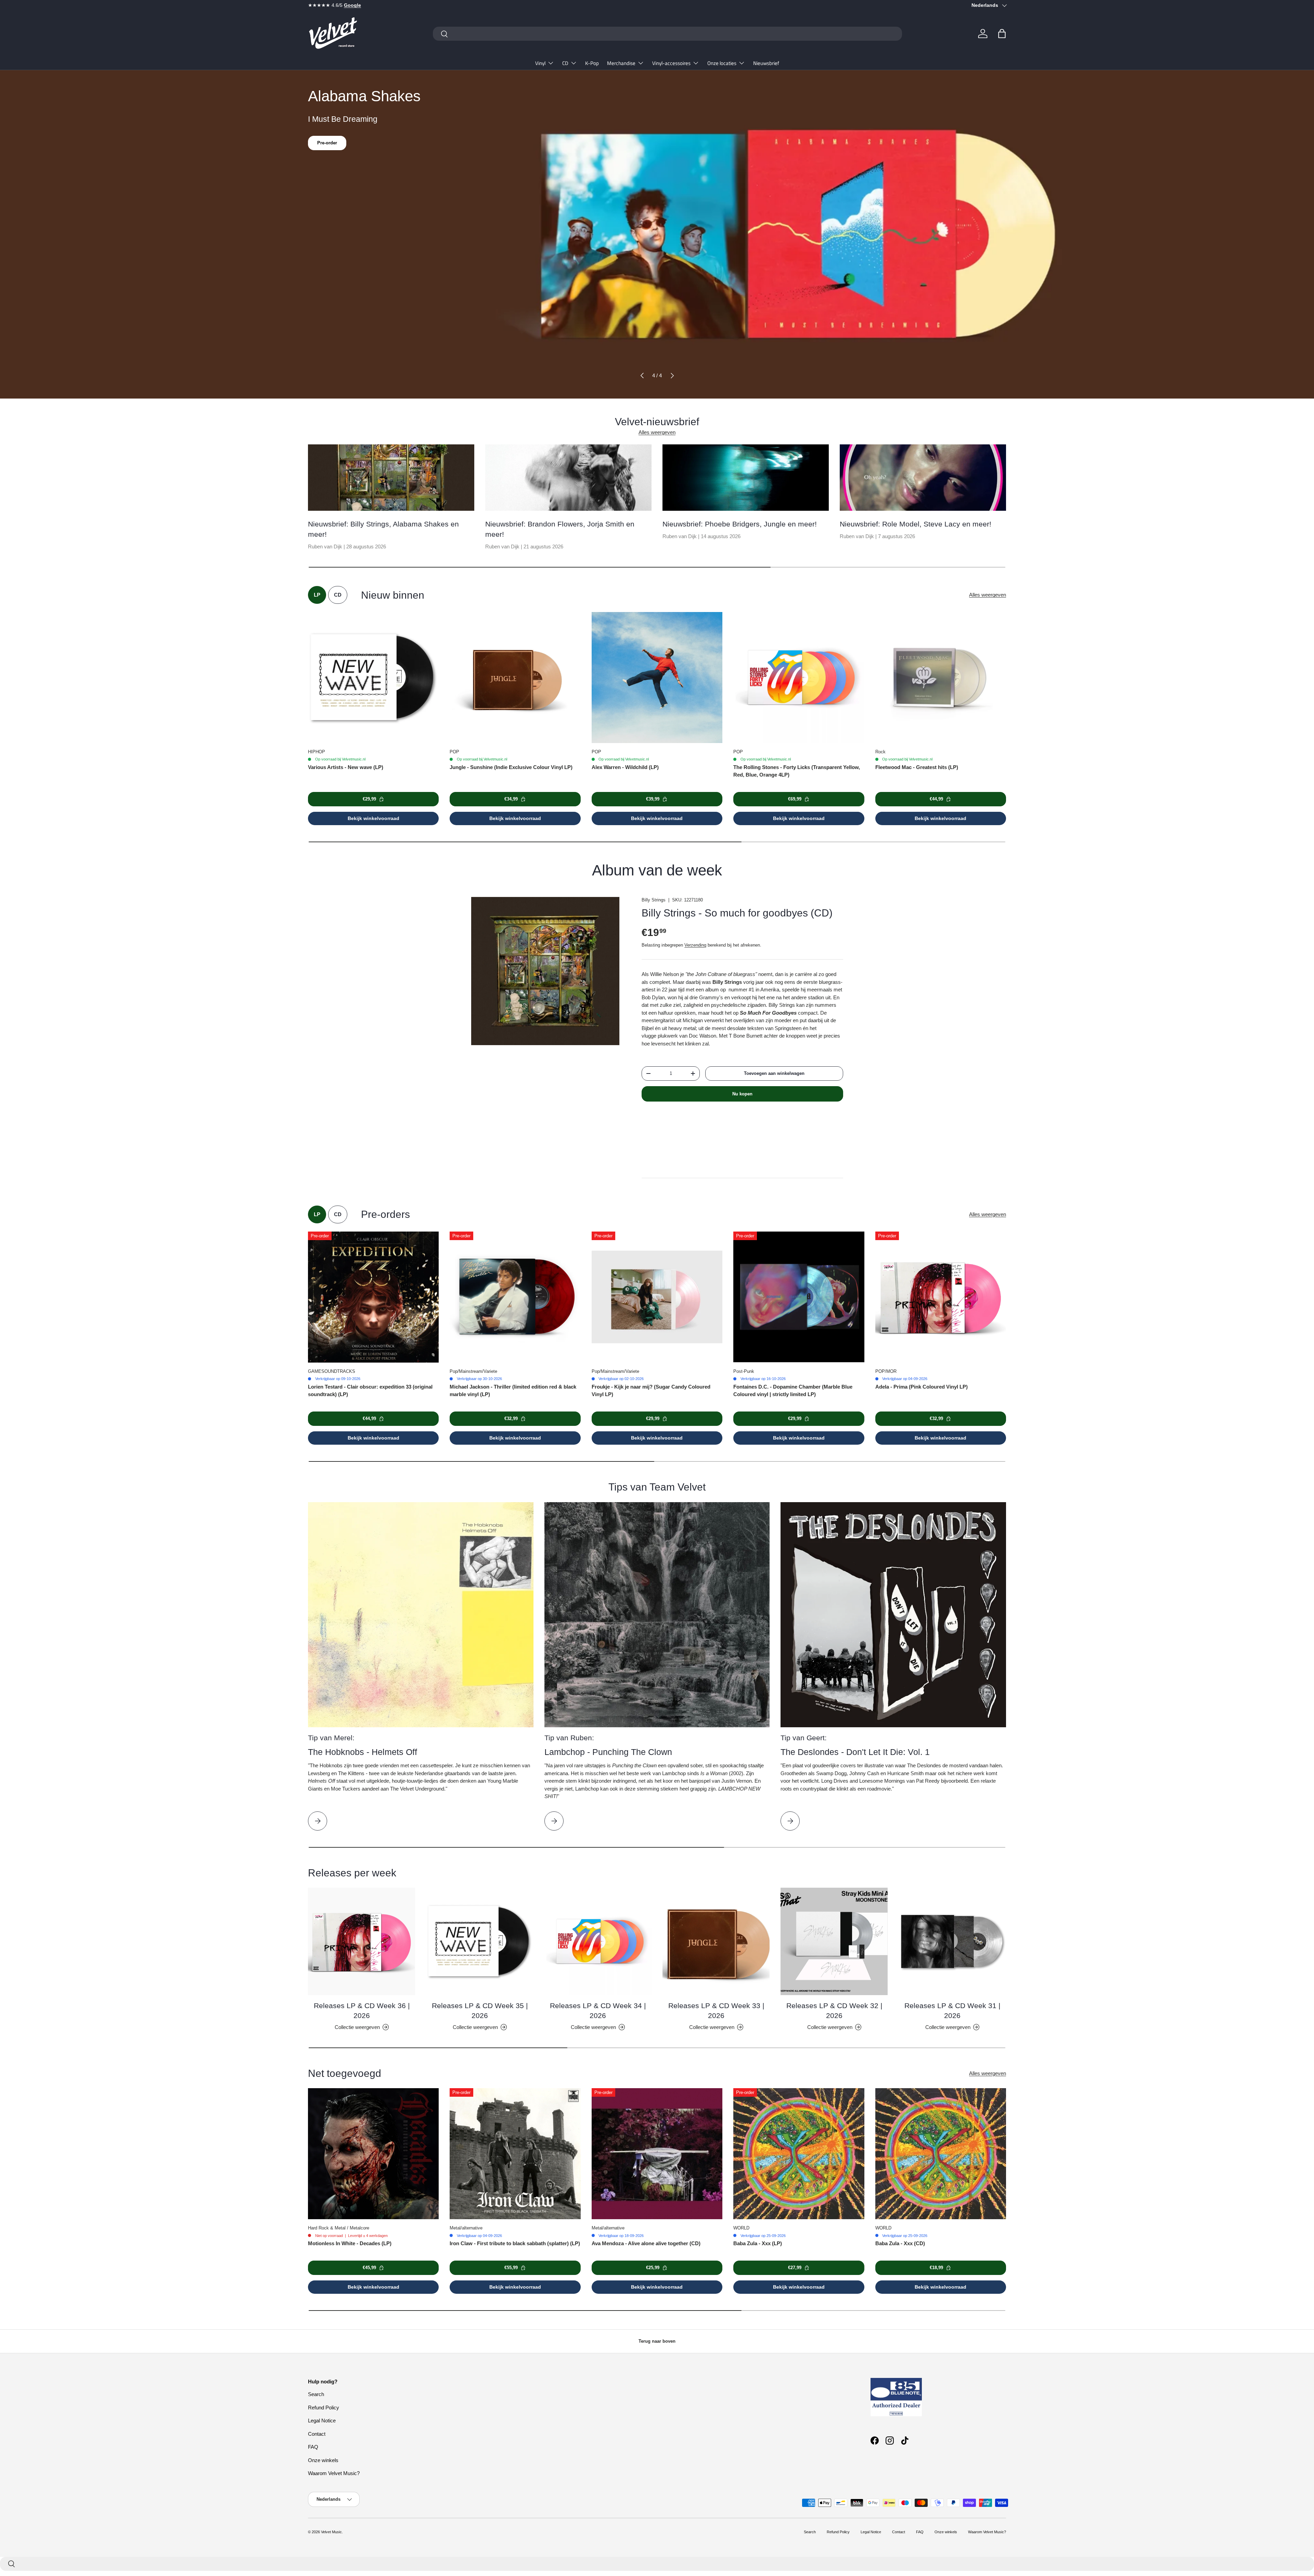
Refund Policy (324, 2408)
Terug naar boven (657, 2341)
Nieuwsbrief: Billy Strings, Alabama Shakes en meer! (383, 529)
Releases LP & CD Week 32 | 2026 (834, 2011)
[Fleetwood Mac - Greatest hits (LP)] (941, 677)
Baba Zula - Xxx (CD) (900, 2243)
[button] (1002, 34)
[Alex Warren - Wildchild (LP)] (657, 677)
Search (316, 2394)
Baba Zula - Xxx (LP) (758, 2243)
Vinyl (540, 63)
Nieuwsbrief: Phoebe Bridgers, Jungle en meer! (740, 524)
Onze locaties (722, 63)
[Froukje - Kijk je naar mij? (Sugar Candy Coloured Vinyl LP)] (657, 1297)
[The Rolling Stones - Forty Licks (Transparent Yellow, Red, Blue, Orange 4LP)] (799, 677)
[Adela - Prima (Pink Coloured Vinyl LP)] (941, 1297)
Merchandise (621, 63)
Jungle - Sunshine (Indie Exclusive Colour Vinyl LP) (511, 767)
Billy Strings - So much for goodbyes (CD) (737, 913)
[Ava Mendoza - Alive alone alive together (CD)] (657, 2154)
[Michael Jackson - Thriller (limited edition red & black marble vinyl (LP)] (515, 1297)
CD (565, 63)
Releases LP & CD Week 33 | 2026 (716, 2011)
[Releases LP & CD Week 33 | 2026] (716, 1941)
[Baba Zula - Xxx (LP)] (799, 2154)
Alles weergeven (657, 432)
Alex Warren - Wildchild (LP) (625, 767)
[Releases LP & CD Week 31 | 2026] (952, 1941)
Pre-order (327, 143)
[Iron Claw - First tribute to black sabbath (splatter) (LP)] (515, 2154)
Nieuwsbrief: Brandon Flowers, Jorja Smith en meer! (560, 529)
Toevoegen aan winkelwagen (774, 1073)
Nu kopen (742, 1094)
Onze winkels (323, 2460)
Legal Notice (322, 2421)
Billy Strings (654, 900)
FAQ (313, 2447)
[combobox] (667, 34)
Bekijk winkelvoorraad (373, 818)
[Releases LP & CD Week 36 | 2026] (362, 1941)
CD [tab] (338, 595)
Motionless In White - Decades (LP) (350, 2243)
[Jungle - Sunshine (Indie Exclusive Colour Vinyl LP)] (515, 677)
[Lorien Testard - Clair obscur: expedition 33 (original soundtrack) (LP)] (373, 1297)
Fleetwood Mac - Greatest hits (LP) (917, 767)
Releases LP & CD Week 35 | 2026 (480, 2011)
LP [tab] (317, 595)
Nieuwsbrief (766, 63)
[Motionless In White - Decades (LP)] (373, 2154)
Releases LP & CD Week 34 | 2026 (598, 2011)
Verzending (695, 945)
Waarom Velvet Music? (334, 2473)
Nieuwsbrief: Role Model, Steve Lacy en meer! (916, 524)
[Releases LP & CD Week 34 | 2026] (598, 1941)
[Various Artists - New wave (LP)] (373, 677)
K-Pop (592, 63)
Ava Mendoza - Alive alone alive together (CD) (646, 2243)
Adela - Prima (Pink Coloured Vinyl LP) (922, 1387)
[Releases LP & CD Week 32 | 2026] (834, 1941)
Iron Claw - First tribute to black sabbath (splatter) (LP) (515, 2243)
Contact (317, 2434)
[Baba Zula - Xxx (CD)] (941, 2154)
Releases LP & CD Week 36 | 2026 (362, 2011)
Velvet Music (331, 2532)
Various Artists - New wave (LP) (346, 767)
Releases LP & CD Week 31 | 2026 (952, 2011)
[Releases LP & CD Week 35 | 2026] (480, 1941)
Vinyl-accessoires (671, 63)
